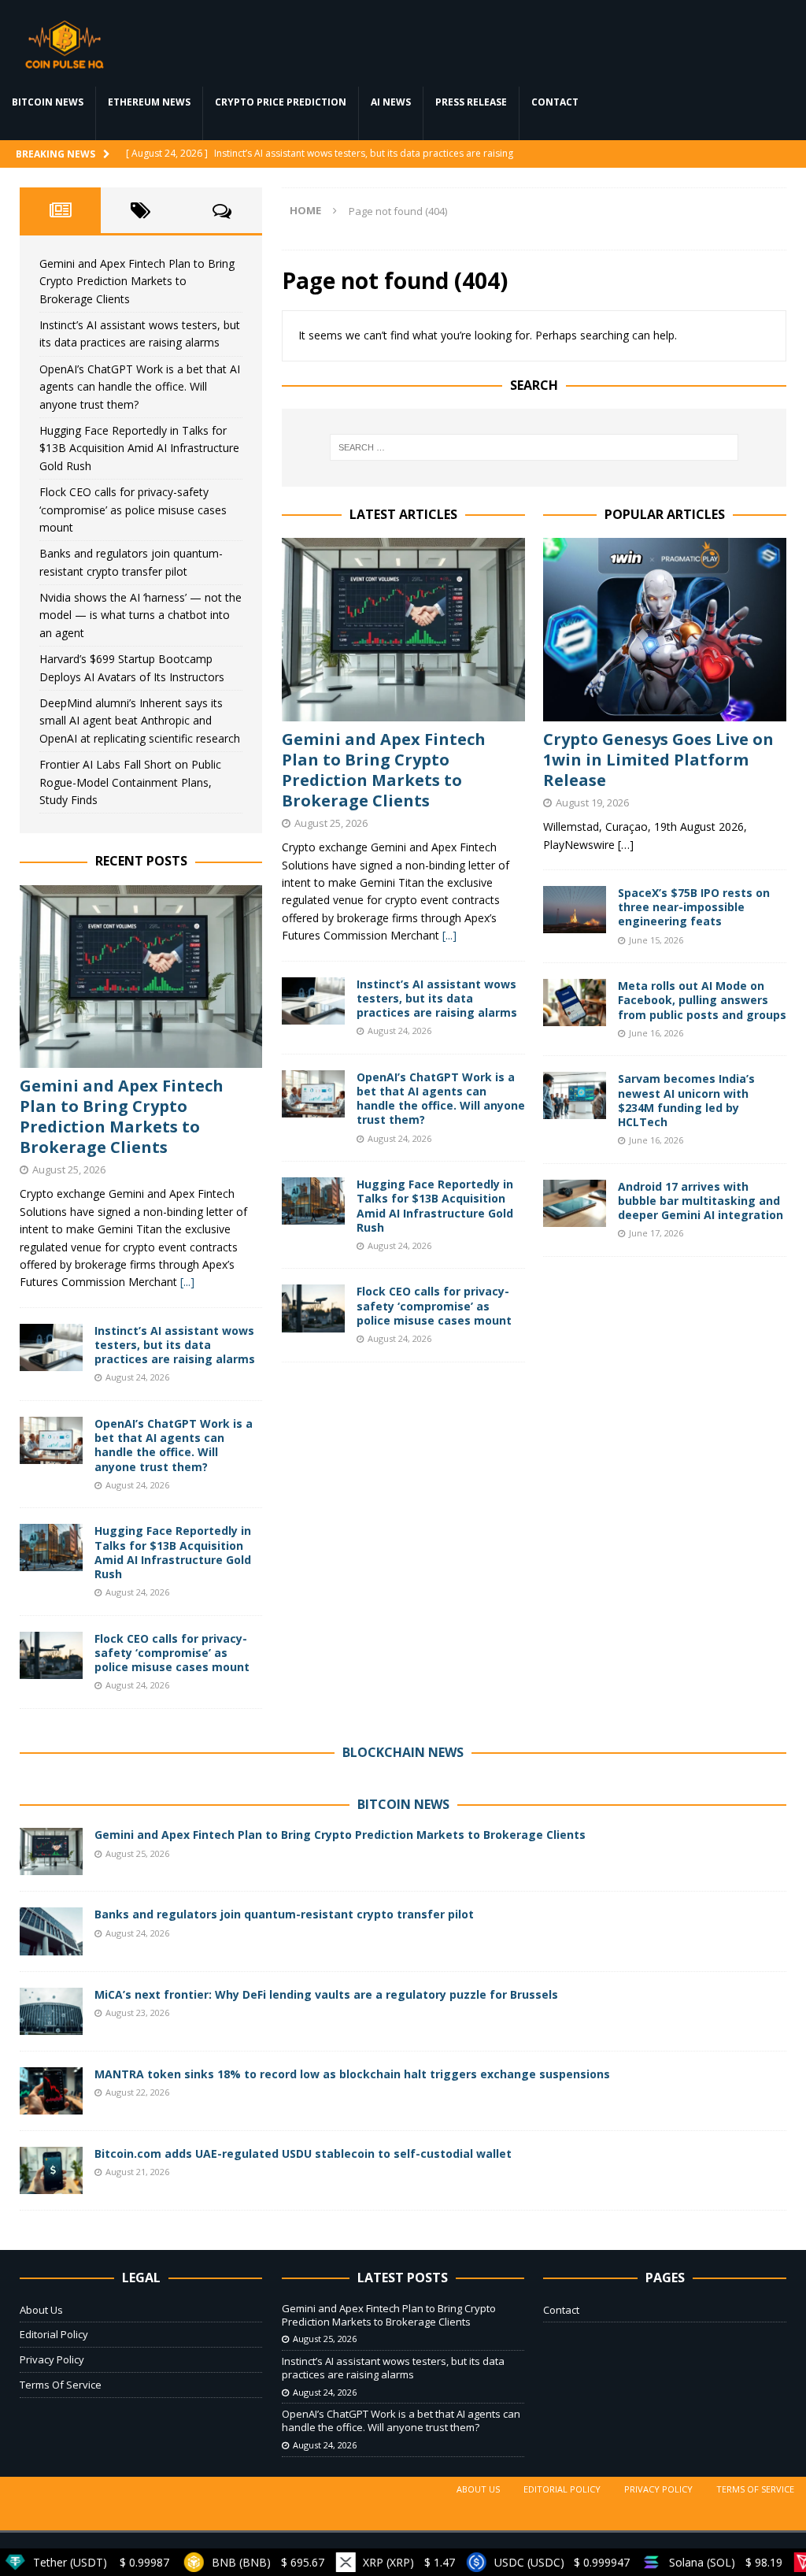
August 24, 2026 (399, 1030)
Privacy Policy (52, 2359)
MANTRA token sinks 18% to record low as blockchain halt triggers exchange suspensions (352, 2074)
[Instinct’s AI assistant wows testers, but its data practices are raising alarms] (313, 1001)
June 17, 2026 (656, 1233)
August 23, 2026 (137, 2013)
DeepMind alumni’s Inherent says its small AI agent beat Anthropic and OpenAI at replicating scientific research (140, 721)
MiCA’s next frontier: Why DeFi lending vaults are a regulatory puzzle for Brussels (326, 1994)
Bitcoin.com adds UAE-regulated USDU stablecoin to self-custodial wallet (303, 2153)
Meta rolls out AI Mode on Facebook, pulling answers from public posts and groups (702, 1000)
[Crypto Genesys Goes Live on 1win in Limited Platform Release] (665, 629)
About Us (41, 2310)
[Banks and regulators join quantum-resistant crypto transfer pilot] (51, 1931)
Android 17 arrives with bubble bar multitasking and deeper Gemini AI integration (701, 1201)
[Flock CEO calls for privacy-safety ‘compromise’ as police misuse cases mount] (313, 1308)
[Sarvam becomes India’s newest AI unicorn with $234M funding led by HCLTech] (575, 1095)
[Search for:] (534, 447)
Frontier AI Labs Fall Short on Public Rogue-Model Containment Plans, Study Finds (130, 782)
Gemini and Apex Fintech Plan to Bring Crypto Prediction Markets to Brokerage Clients (384, 770)
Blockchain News (403, 1752)
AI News (391, 102)
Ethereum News (149, 102)
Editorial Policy (54, 2334)
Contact (555, 102)
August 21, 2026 (137, 2172)
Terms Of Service (61, 2385)
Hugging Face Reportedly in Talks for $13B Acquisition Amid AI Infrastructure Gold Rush (435, 1206)
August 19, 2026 (592, 802)
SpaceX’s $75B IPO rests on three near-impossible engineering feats (694, 907)
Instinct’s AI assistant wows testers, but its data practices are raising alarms (437, 998)
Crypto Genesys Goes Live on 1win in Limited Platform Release (658, 760)
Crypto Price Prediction (281, 102)
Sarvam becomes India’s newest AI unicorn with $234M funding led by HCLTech (686, 1100)
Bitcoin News (48, 102)
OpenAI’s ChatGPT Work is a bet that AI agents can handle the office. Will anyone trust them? (441, 1099)
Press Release (471, 102)
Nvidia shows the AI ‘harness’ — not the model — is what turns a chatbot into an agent (140, 615)
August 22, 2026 (137, 2092)
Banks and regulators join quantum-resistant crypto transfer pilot (284, 1914)
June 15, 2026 (656, 940)
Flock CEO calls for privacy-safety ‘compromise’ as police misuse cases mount (434, 1305)
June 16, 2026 (656, 1033)
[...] (449, 935)
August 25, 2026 (331, 823)
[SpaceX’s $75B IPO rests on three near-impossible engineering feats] (575, 910)
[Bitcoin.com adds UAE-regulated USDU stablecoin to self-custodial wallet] (51, 2170)
